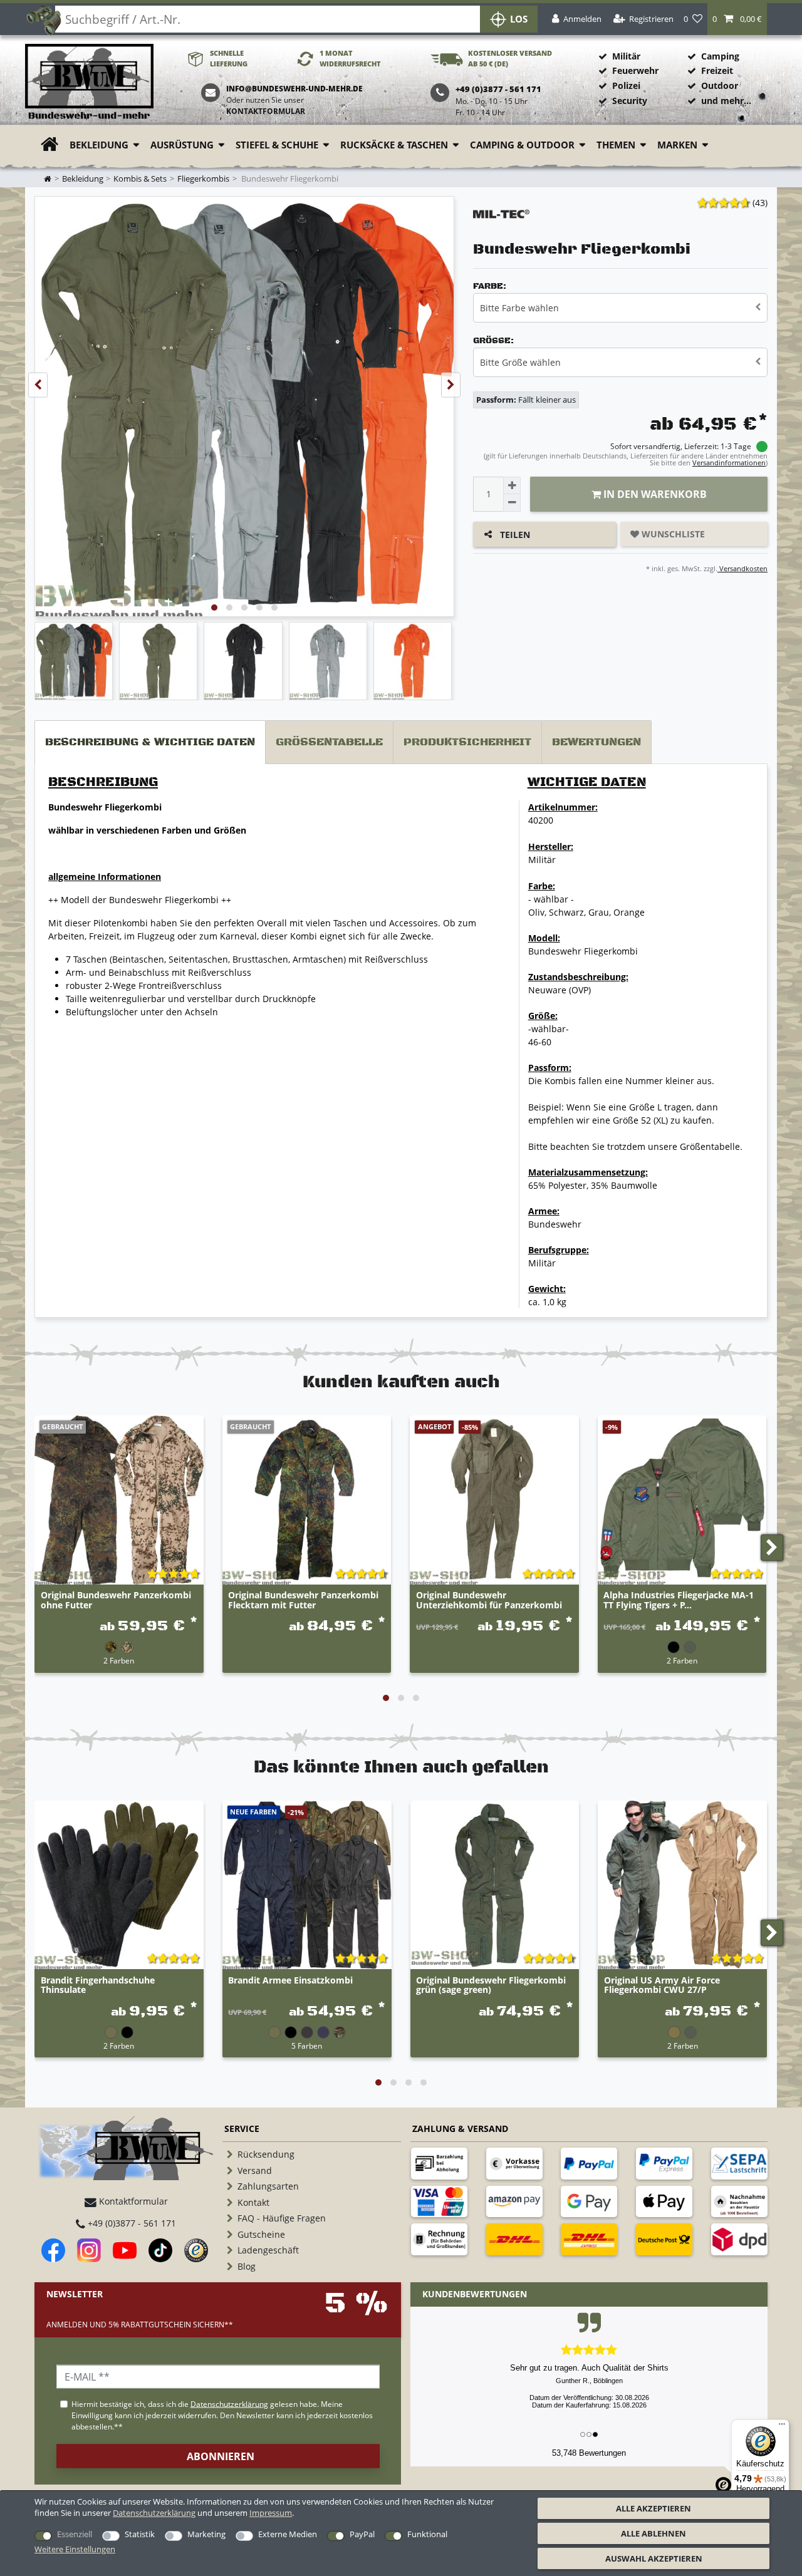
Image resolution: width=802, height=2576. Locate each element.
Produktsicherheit (467, 742)
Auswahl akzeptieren (654, 2558)
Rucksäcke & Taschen (394, 145)
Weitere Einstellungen (75, 2549)
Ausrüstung (182, 145)
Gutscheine (261, 2234)
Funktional (427, 2534)
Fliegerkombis (203, 179)
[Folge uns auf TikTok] (160, 2250)
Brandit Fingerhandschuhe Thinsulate (98, 1985)
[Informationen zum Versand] (514, 2239)
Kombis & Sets (140, 179)
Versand (255, 2170)
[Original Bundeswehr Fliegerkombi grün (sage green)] (495, 1885)
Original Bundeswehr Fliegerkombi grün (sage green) (491, 1985)
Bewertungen (596, 742)
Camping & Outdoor (522, 145)
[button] (737, 19)
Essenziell (75, 2534)
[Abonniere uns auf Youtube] (125, 2250)
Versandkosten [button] (742, 568)
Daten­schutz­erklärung (154, 2513)
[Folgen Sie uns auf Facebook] (53, 2250)
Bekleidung (99, 145)
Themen (616, 145)
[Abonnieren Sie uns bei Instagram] (89, 2250)
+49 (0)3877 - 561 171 (131, 2223)
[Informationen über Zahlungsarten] (439, 2163)
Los (519, 19)
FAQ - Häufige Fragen (282, 2218)
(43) (760, 203)
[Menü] (782, 2427)
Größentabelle (329, 742)
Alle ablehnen (654, 2533)
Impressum (271, 2513)
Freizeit (717, 70)
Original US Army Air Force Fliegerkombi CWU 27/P (662, 1985)
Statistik (140, 2534)
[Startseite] (89, 82)
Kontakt (253, 2202)
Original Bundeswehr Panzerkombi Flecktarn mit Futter (303, 1600)
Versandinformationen (729, 463)
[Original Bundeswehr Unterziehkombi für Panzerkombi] (494, 1500)
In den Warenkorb (654, 494)
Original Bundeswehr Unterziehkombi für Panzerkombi (489, 1600)
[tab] (150, 742)
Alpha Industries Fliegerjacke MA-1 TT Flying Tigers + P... (679, 1600)
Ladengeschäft (268, 2250)
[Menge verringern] (512, 503)
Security (630, 101)
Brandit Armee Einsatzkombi (290, 1981)
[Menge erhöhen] (512, 485)
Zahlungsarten (268, 2186)
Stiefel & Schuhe (277, 145)
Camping (720, 56)
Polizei (626, 85)
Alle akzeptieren (654, 2508)
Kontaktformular (266, 111)
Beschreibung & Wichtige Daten (150, 742)
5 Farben (307, 2046)
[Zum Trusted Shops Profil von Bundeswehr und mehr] (196, 2250)
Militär (626, 56)
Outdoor (720, 85)
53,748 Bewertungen (589, 2453)
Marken (677, 145)
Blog (247, 2266)
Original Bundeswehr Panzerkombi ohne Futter (116, 1600)
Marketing (206, 2534)
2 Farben (119, 1660)
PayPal (362, 2534)
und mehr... (726, 101)
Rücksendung (266, 2154)
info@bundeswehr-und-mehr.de (294, 89)
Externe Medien (288, 2534)
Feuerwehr (635, 70)
